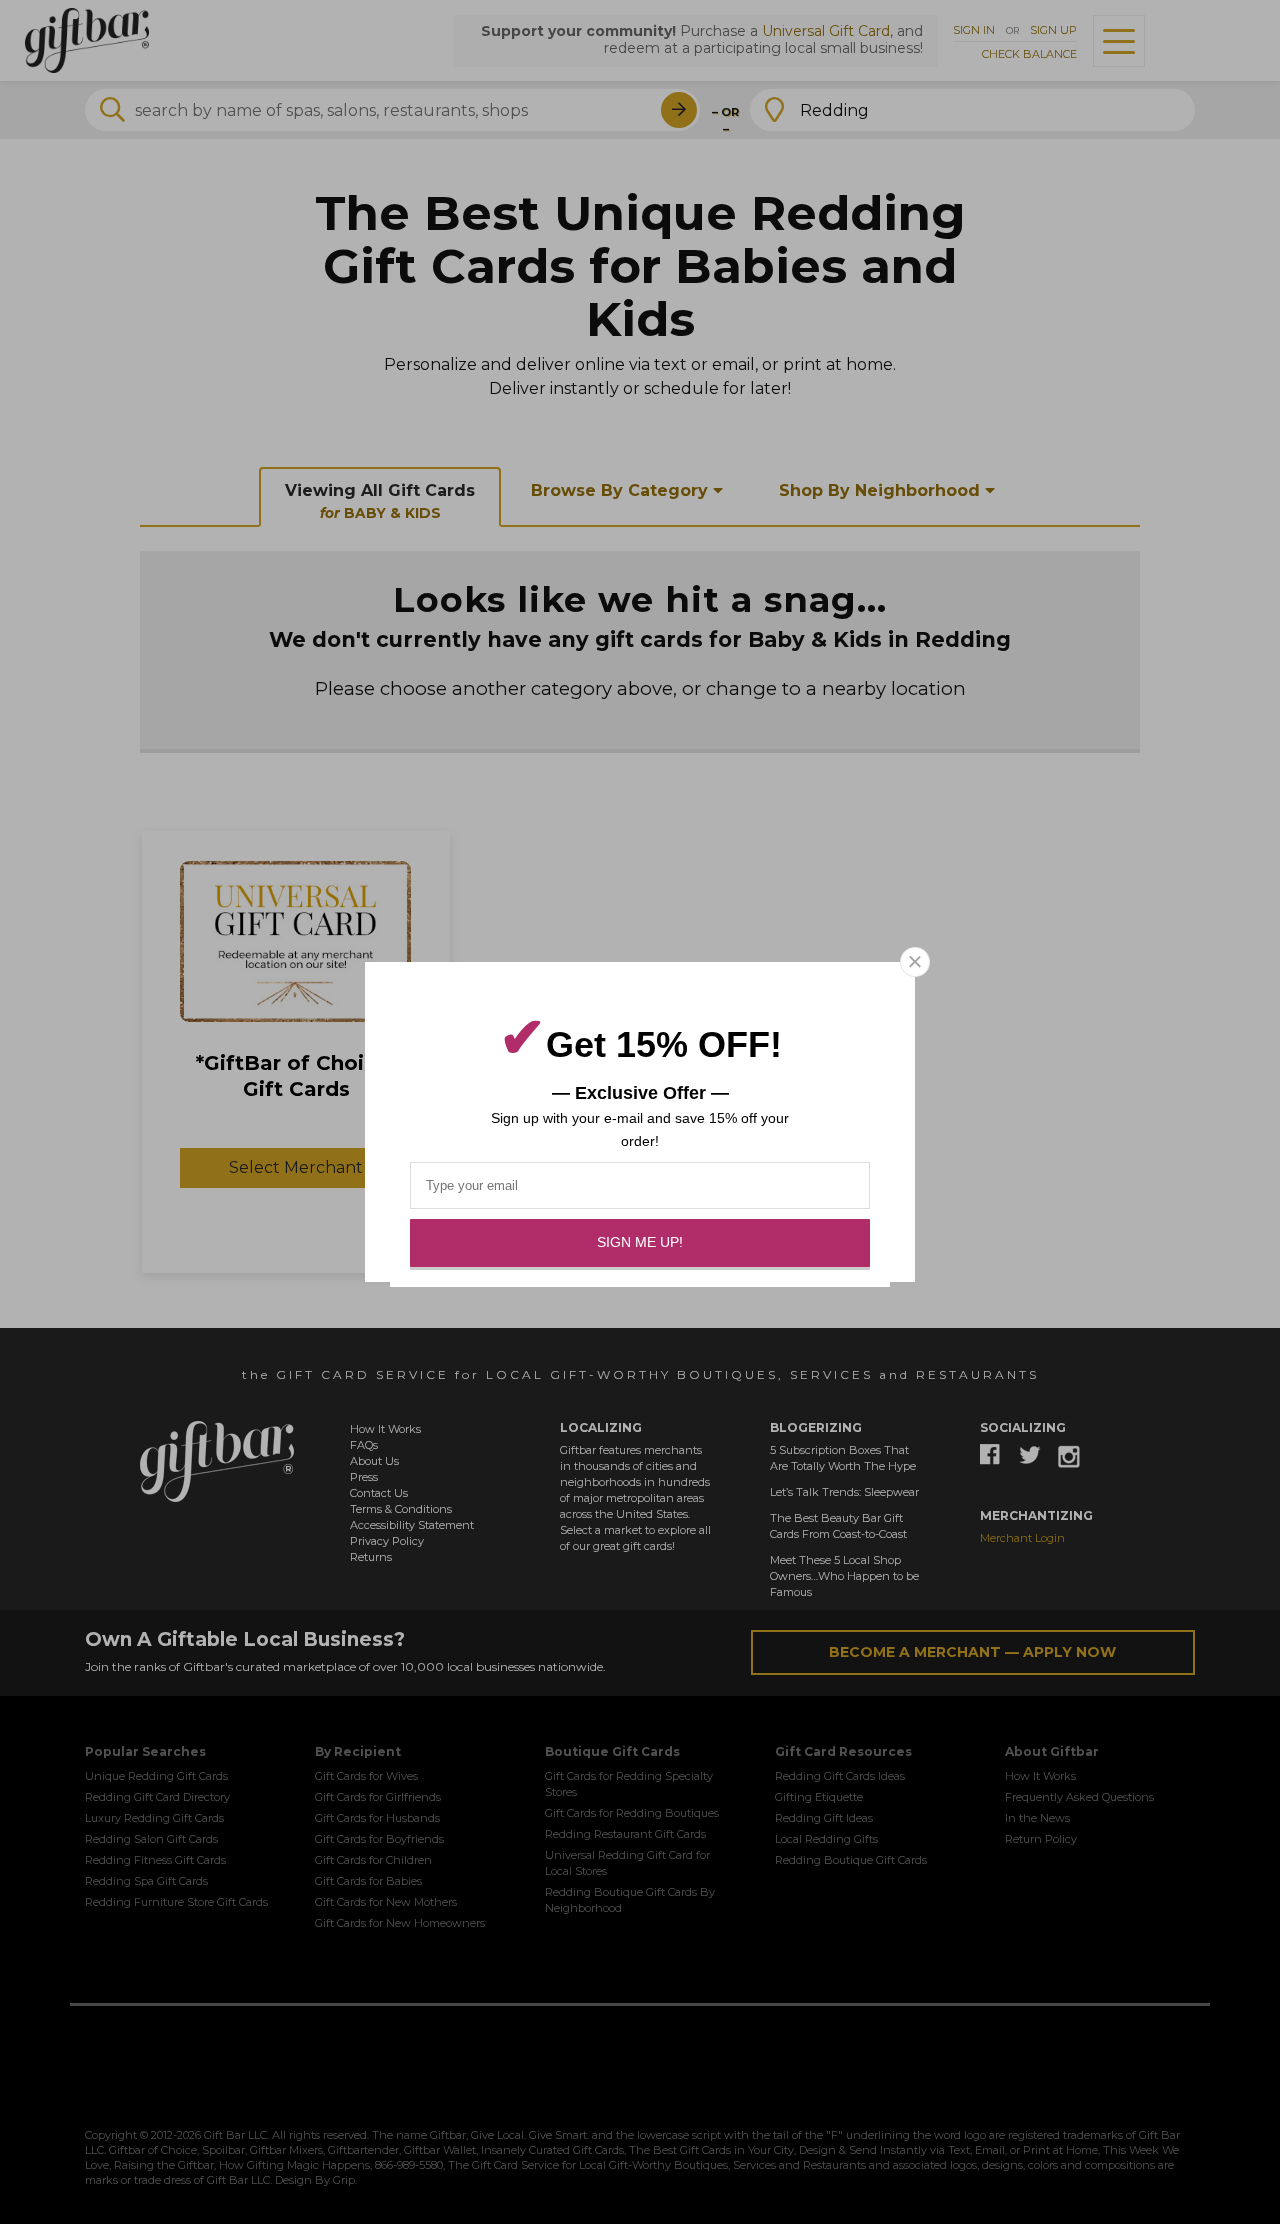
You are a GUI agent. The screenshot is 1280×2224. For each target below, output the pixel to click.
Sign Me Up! (640, 1242)
